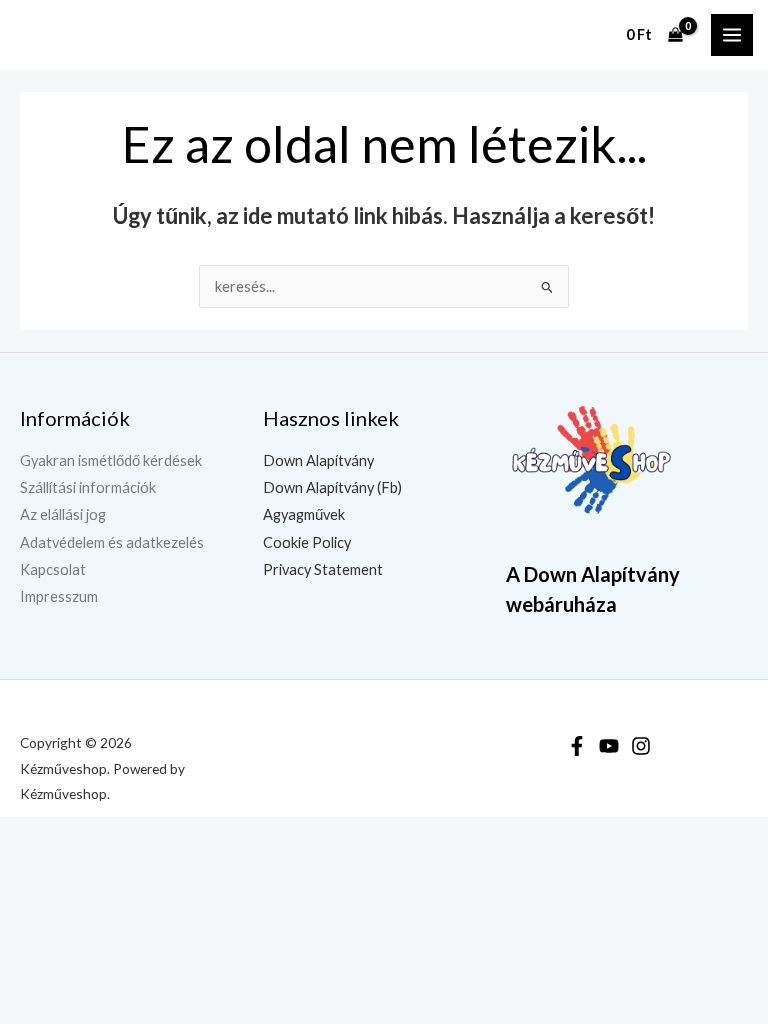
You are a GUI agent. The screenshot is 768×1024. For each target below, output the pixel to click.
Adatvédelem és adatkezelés (112, 542)
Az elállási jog (63, 514)
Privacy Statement (323, 569)
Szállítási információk (88, 487)
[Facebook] (577, 746)
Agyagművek (304, 514)
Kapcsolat (53, 569)
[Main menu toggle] (732, 35)
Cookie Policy (307, 542)
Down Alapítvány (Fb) (332, 487)
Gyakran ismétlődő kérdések (111, 460)
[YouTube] (609, 746)
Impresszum (59, 596)
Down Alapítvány (318, 460)
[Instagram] (641, 746)
